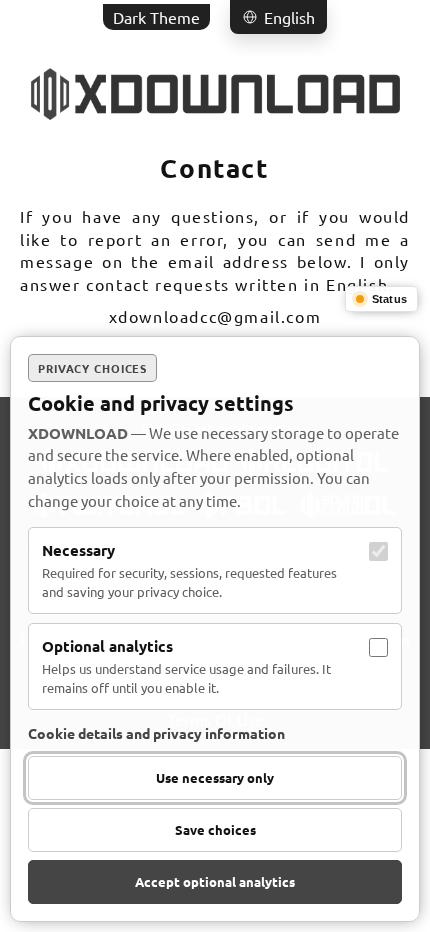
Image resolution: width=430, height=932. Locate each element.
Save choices (215, 829)
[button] (278, 17)
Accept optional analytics (215, 881)
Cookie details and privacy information (156, 733)
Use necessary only (215, 777)
